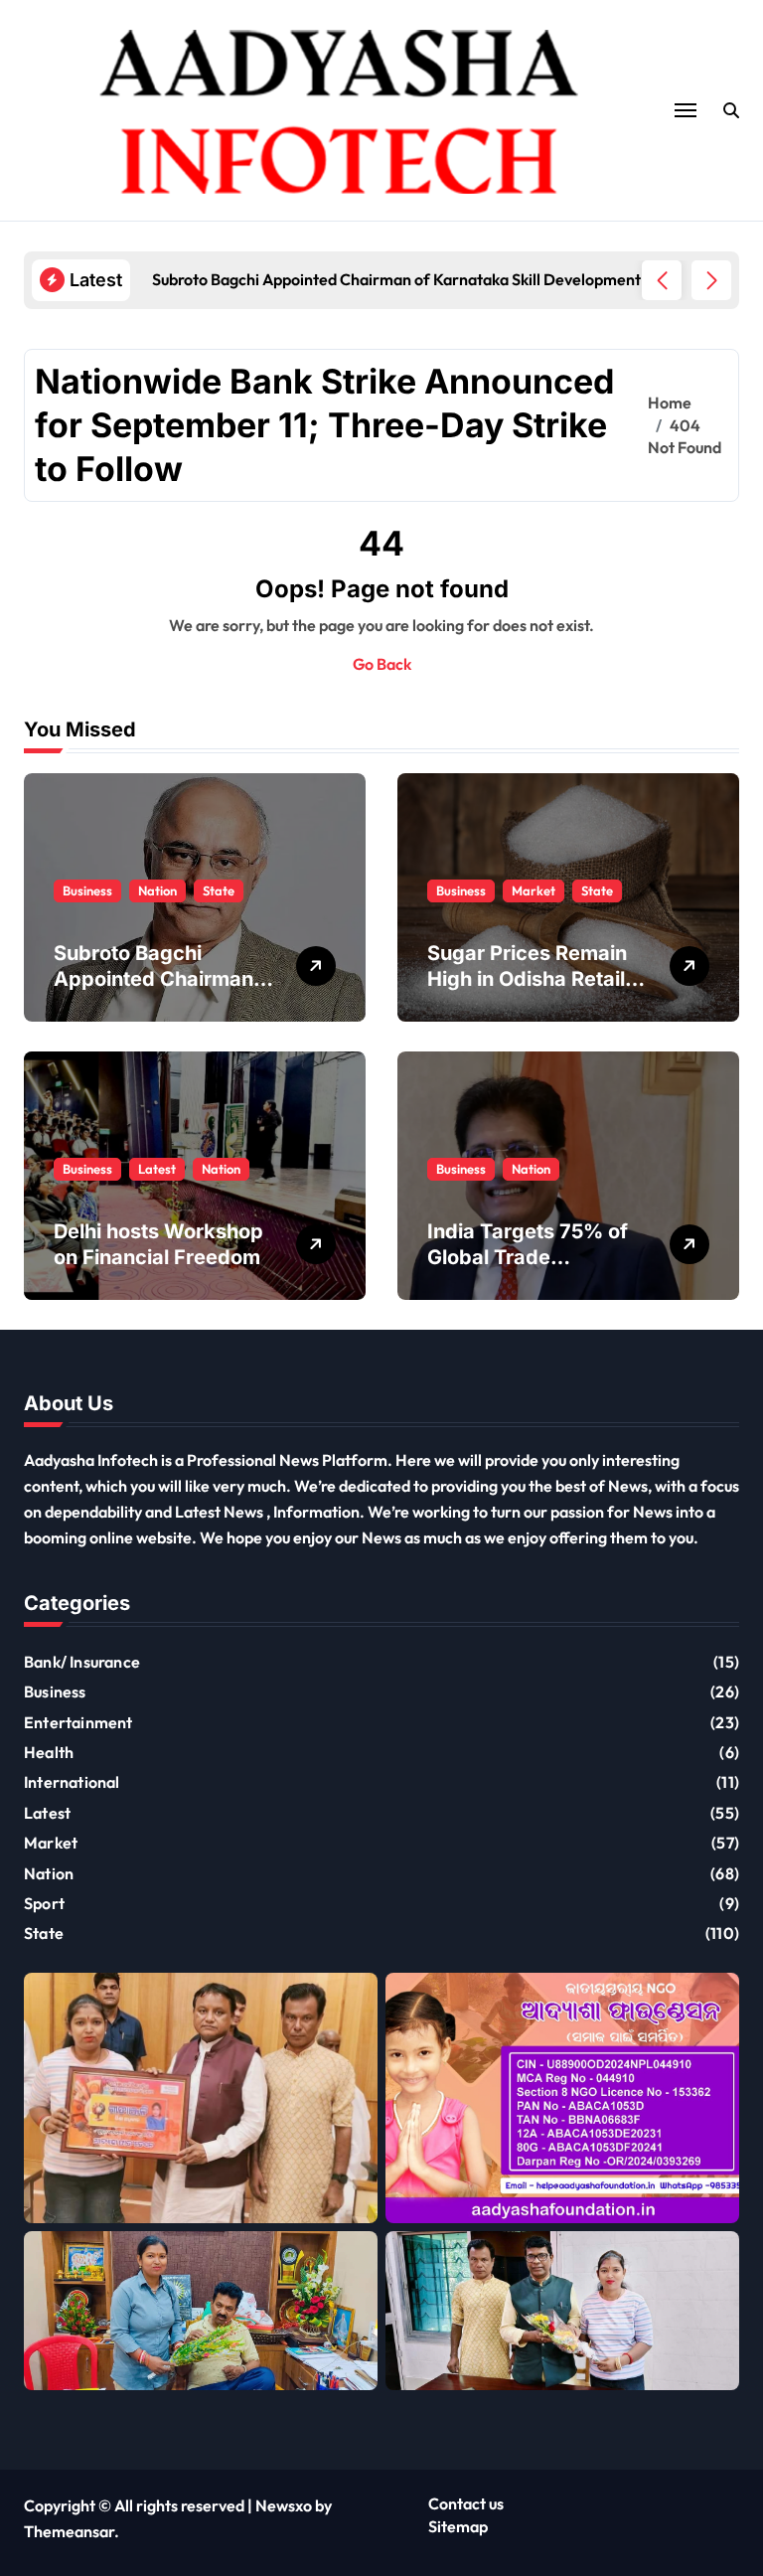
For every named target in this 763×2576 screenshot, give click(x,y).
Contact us (466, 2503)
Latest (157, 1169)
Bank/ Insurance (82, 1662)
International (72, 1782)
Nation (157, 890)
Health (49, 1752)
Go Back (382, 664)
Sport (44, 1903)
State (219, 890)
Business (87, 890)
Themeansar (69, 2531)
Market (534, 890)
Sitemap (458, 2526)
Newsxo (284, 2505)
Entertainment (78, 1722)
